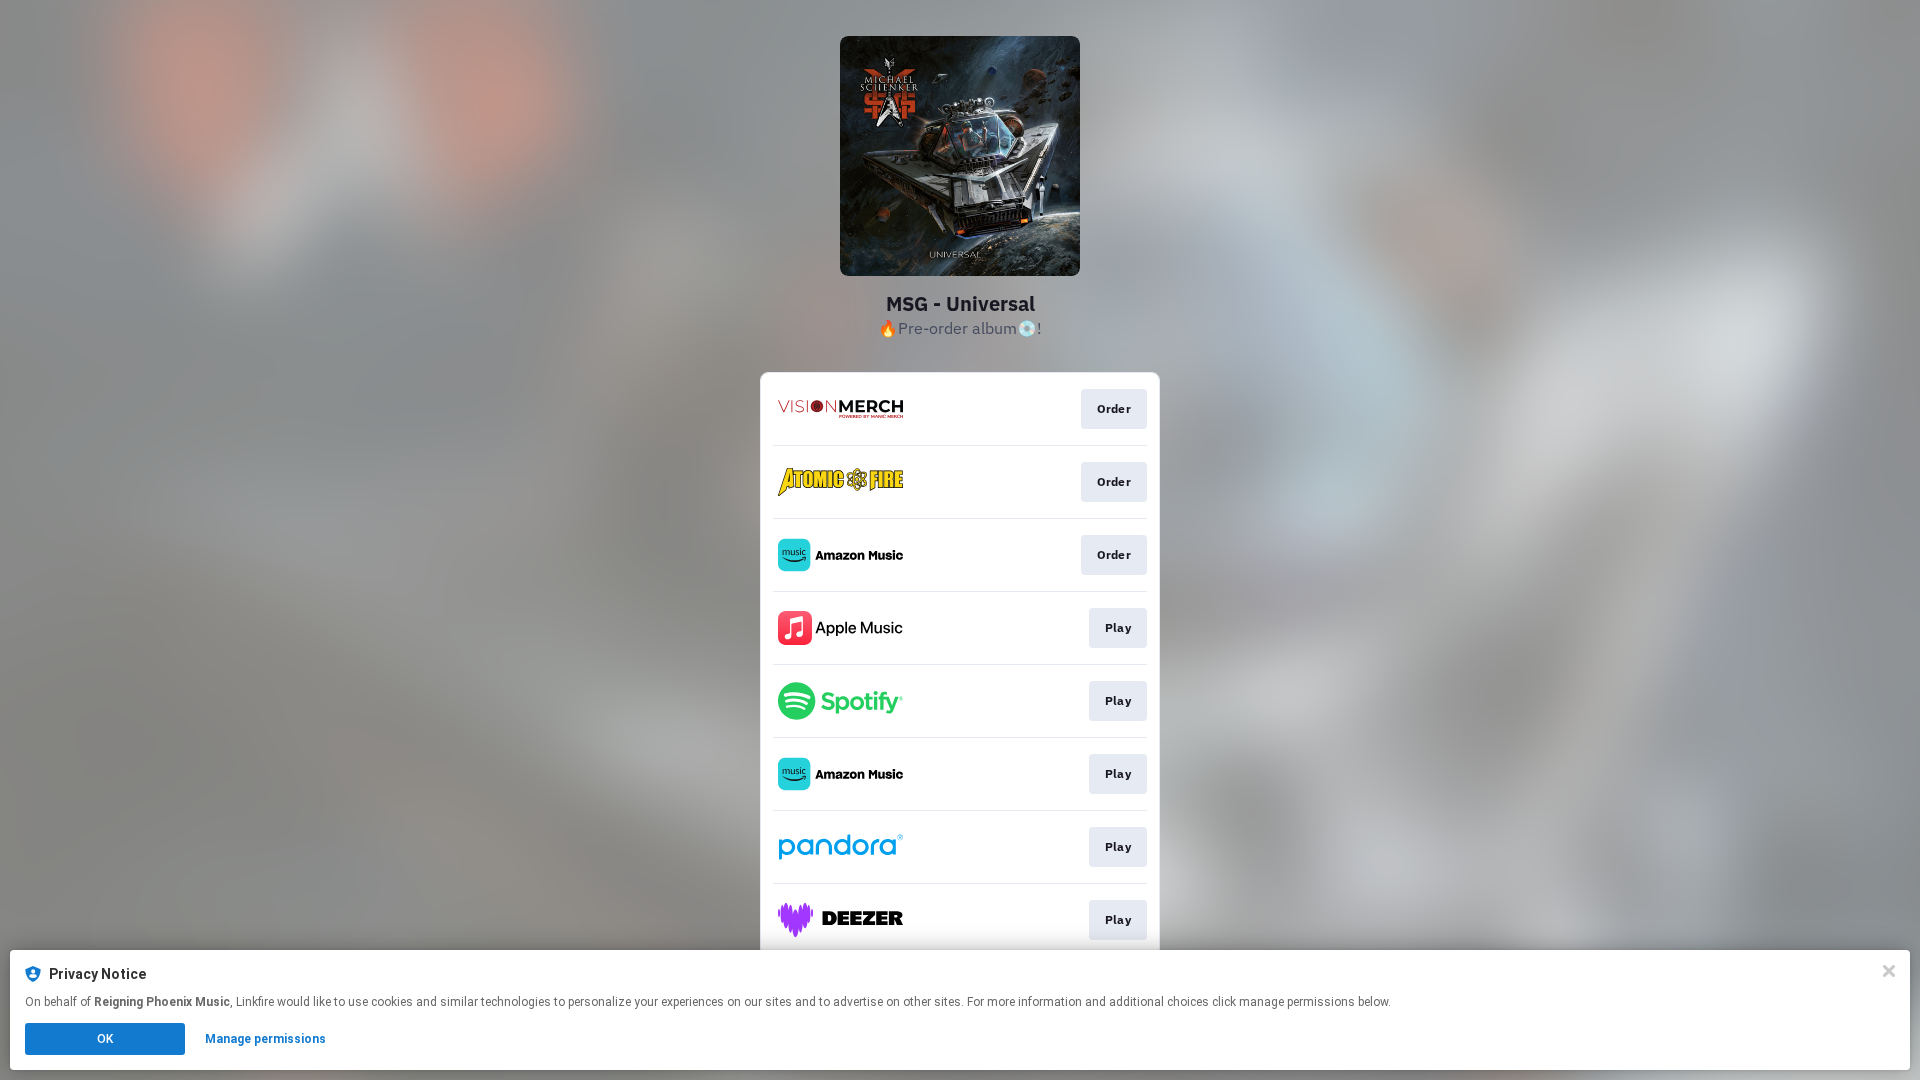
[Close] (1889, 971)
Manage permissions (265, 1039)
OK (105, 1039)
